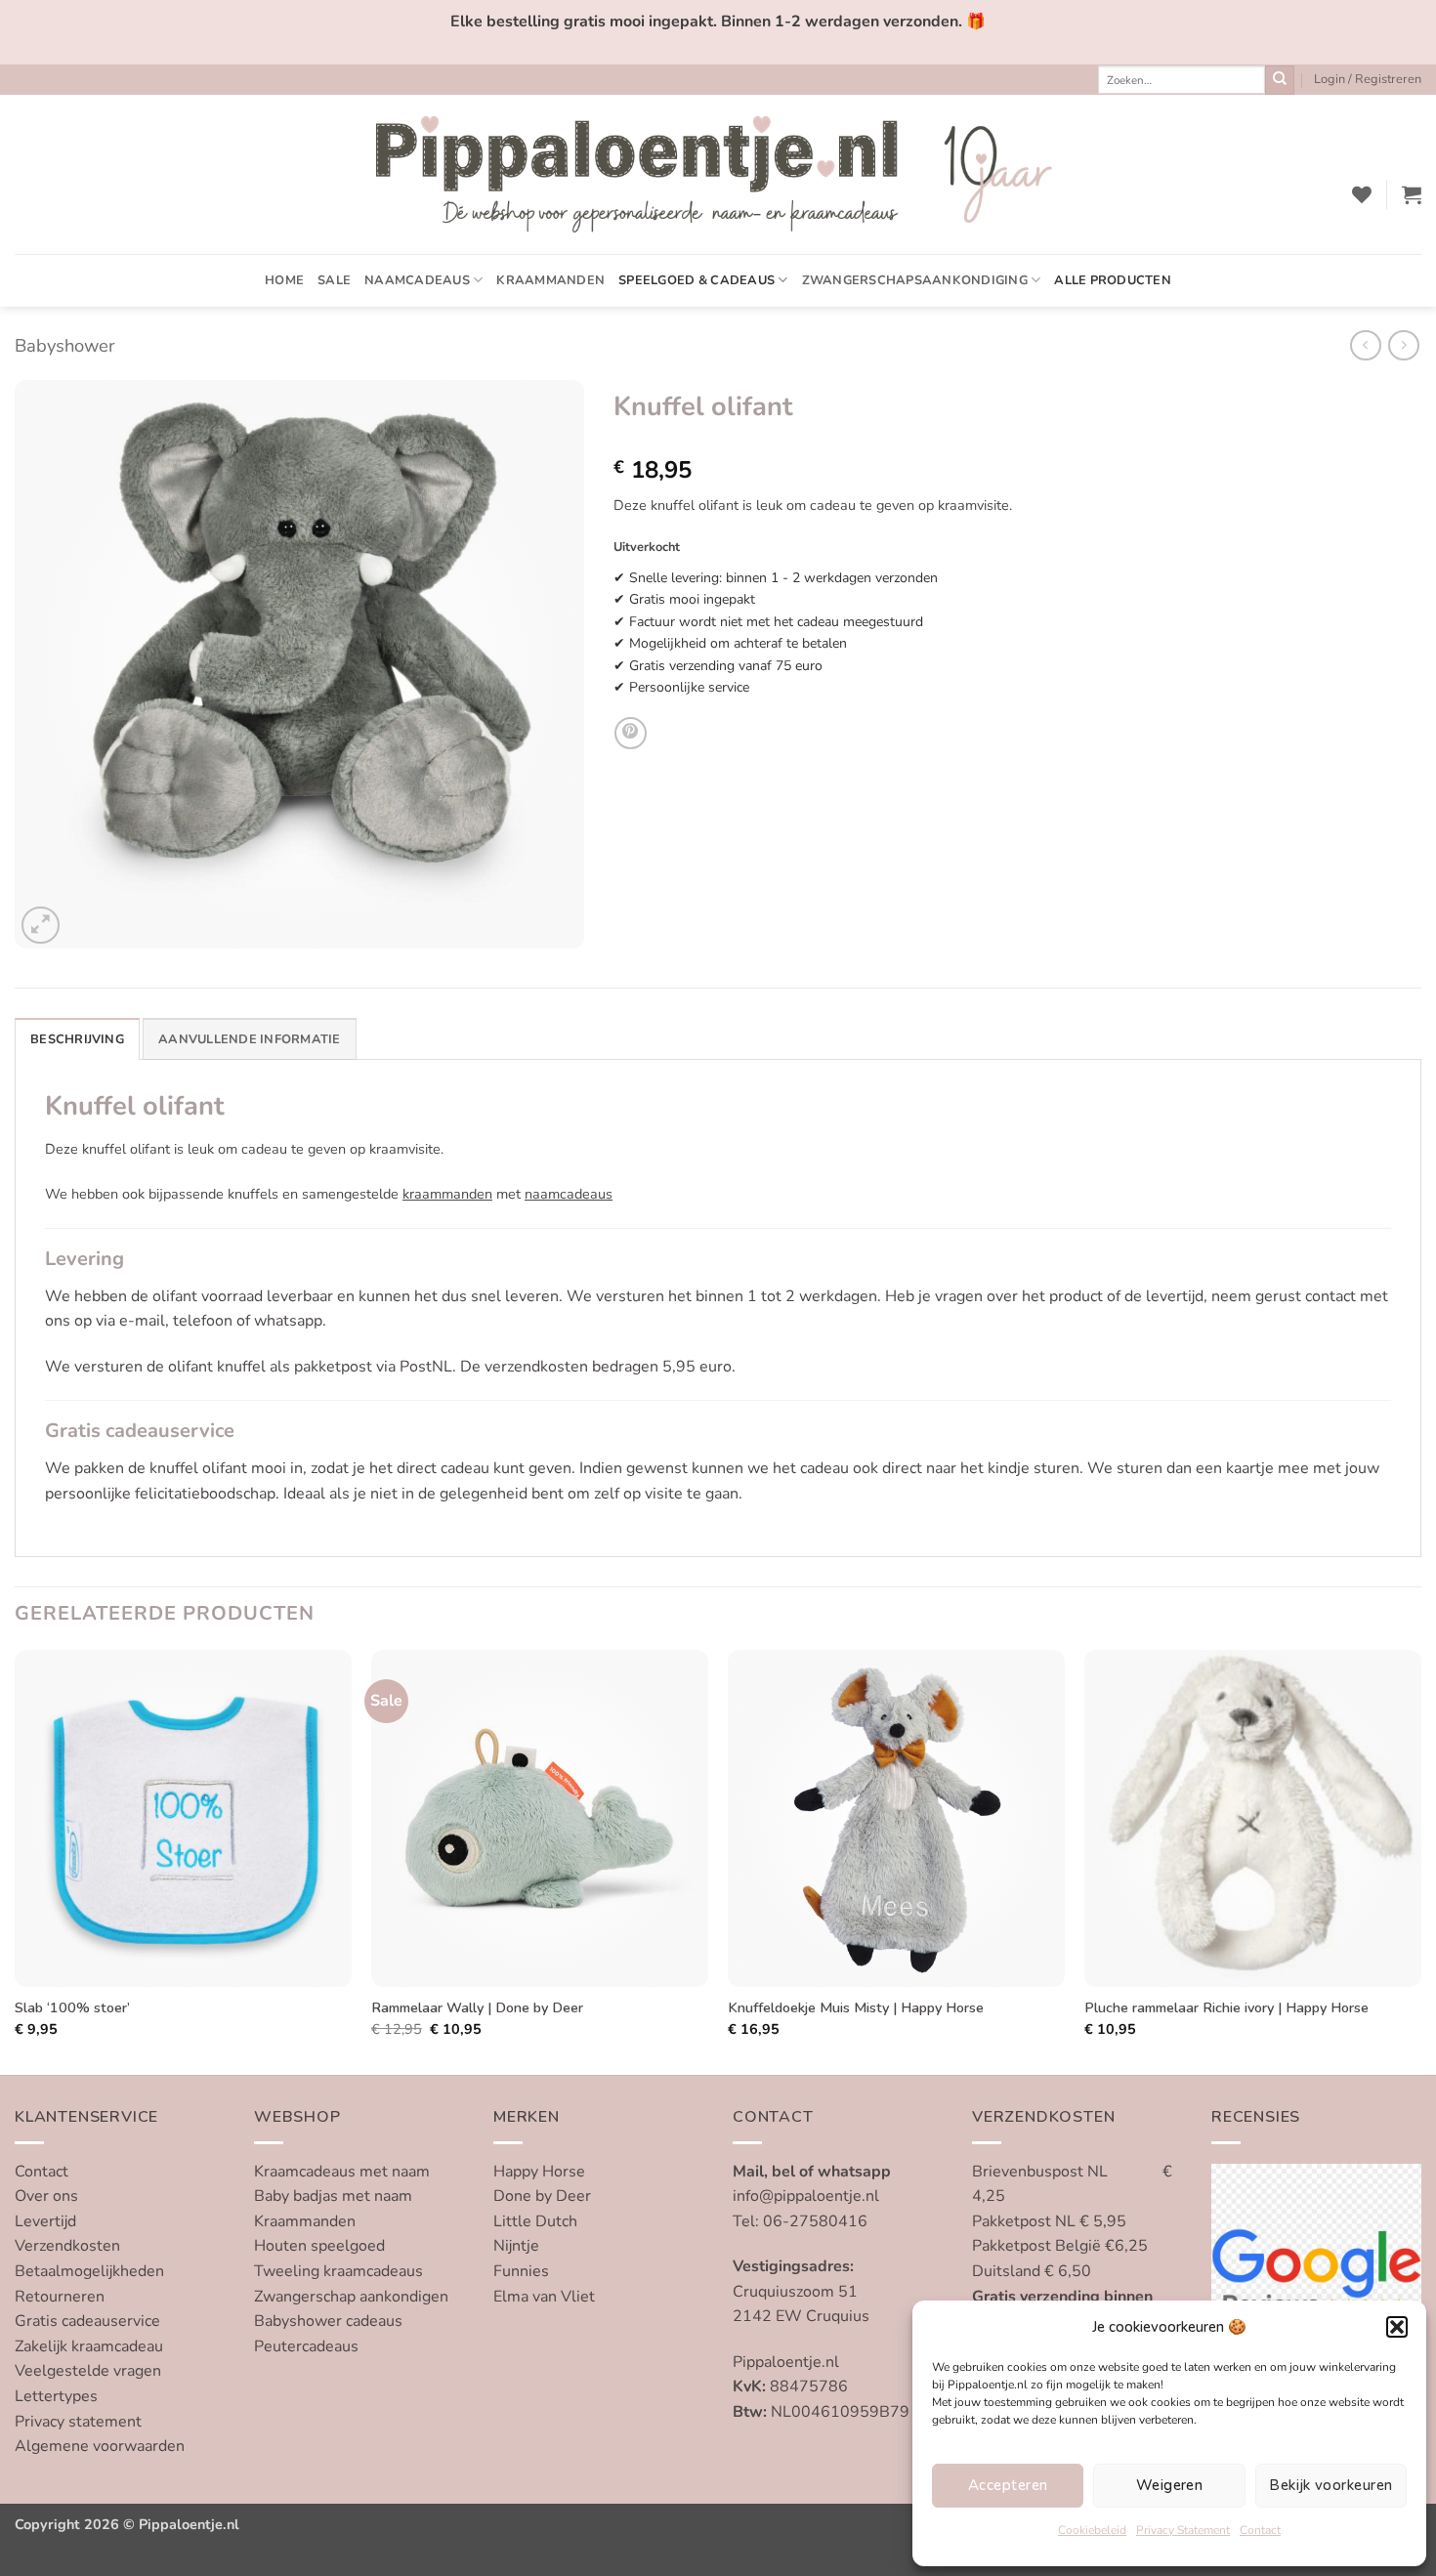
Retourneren (60, 2297)
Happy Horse (539, 2172)
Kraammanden (550, 280)
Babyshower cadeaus (328, 2321)
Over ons (46, 2196)
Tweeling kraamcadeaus (338, 2271)
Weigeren (1170, 2485)
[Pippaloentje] (718, 174)
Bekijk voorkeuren (1330, 2485)
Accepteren (1008, 2485)
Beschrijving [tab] (77, 1039)
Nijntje (516, 2246)
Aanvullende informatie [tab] (250, 1039)
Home (284, 280)
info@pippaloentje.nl (806, 2196)
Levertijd (45, 2221)
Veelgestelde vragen (88, 2371)
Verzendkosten (67, 2246)
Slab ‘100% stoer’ (72, 2008)
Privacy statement (78, 2422)
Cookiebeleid (1092, 2530)
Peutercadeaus (306, 2346)
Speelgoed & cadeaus (697, 280)
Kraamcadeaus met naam (342, 2172)
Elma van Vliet (544, 2297)
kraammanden (447, 1194)
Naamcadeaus (417, 280)
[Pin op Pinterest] (631, 733)
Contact (1260, 2530)
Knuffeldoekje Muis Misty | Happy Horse (856, 2008)
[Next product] (1365, 345)
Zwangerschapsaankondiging (915, 280)
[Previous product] (1403, 345)
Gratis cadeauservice (87, 2321)
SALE (334, 280)
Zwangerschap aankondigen (351, 2297)
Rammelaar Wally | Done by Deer (477, 2008)
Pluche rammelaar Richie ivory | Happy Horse (1226, 2008)
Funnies (521, 2271)
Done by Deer (542, 2196)
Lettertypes (56, 2396)
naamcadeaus (569, 1194)
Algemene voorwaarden (100, 2446)
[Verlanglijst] (1362, 194)
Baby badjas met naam (333, 2196)
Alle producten (1113, 280)
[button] (1397, 2327)
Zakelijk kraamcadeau (89, 2346)
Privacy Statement (1183, 2530)
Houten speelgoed (319, 2246)
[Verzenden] (1280, 80)
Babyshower (65, 345)
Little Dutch (535, 2221)
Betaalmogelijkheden (89, 2271)
